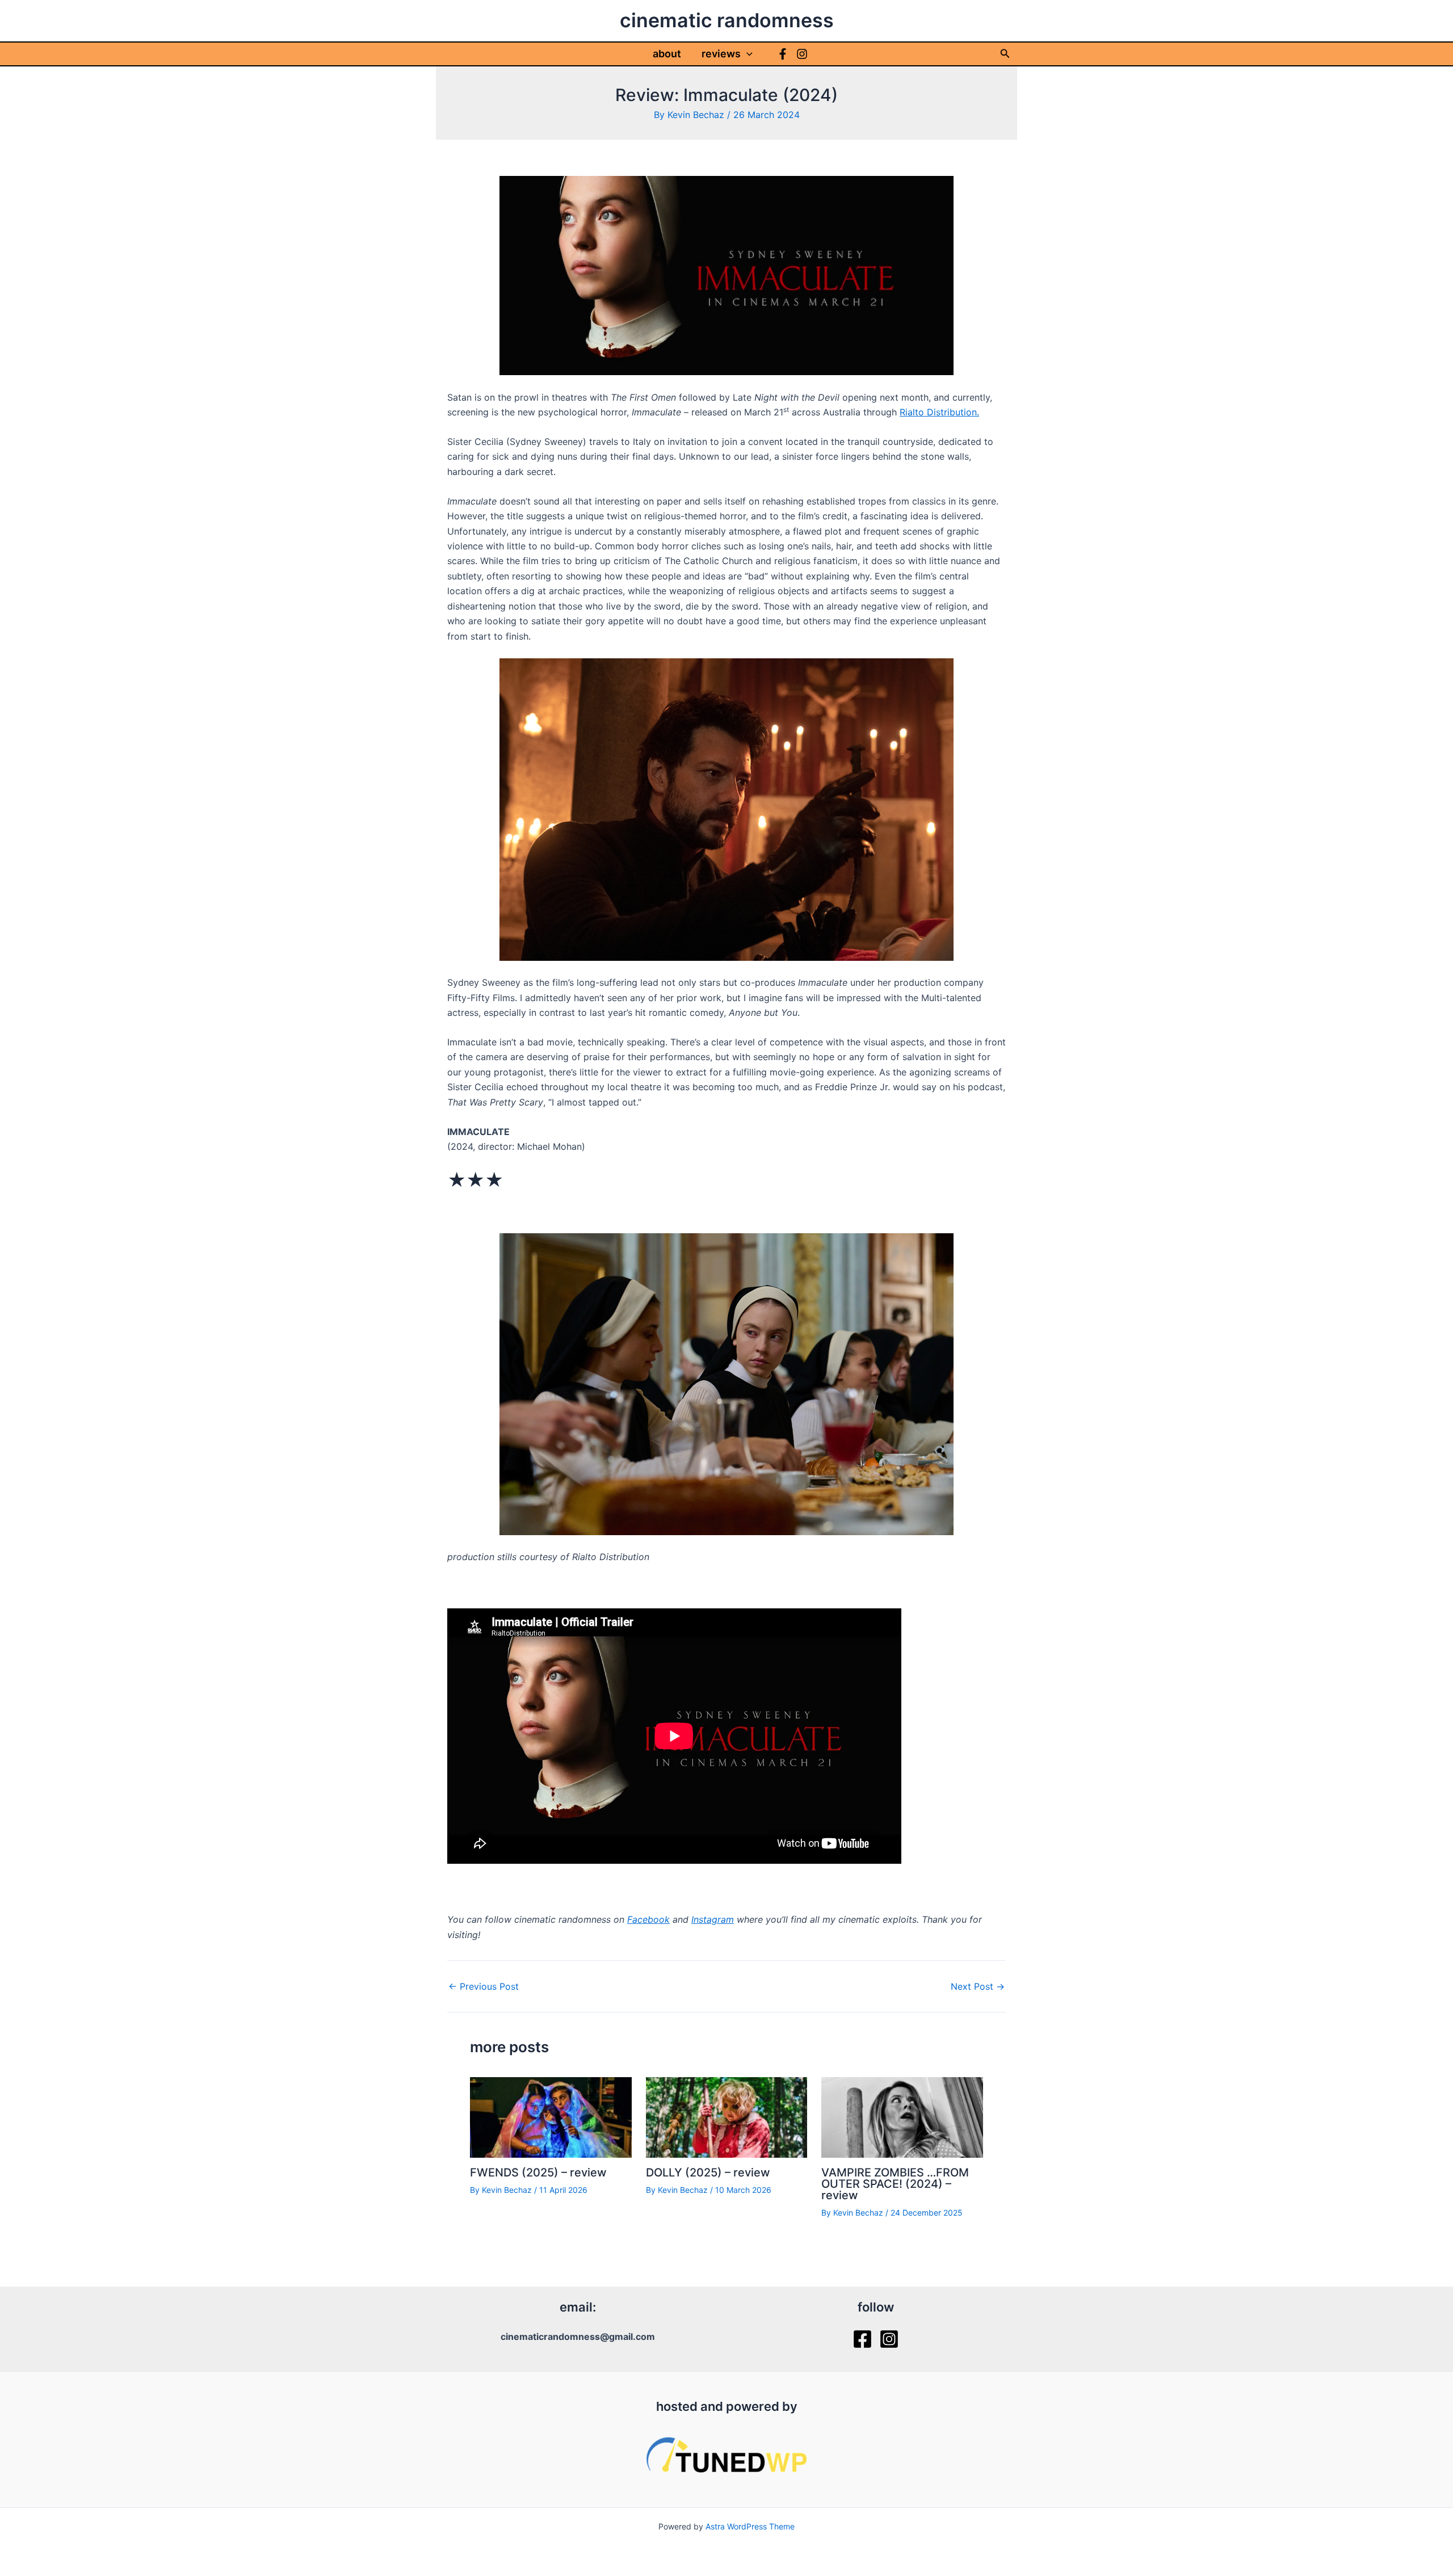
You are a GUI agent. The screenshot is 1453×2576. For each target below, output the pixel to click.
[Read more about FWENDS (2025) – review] (551, 2116)
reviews (721, 54)
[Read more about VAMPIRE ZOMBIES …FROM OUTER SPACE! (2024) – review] (902, 2116)
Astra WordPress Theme (750, 2526)
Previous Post (484, 1986)
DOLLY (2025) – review (708, 2172)
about (667, 54)
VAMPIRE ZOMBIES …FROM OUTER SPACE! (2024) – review (895, 2184)
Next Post (978, 1986)
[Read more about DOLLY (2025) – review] (727, 2116)
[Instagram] (802, 54)
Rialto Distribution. (939, 412)
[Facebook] (783, 54)
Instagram (713, 1919)
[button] (747, 54)
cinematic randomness (727, 20)
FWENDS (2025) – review (538, 2172)
